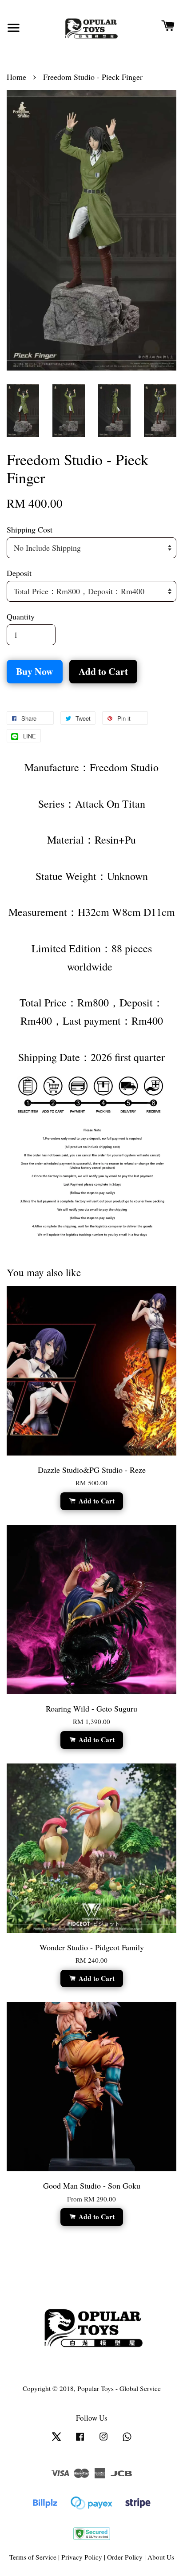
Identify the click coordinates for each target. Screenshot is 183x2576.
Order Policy (125, 2557)
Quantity (21, 616)
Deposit (19, 573)
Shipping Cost (30, 529)
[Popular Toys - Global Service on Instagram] (103, 2440)
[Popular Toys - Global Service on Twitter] (56, 2440)
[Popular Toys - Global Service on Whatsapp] (127, 2440)
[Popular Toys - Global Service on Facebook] (80, 2440)
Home (16, 77)
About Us (161, 2557)
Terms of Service (33, 2557)
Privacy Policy (82, 2557)
